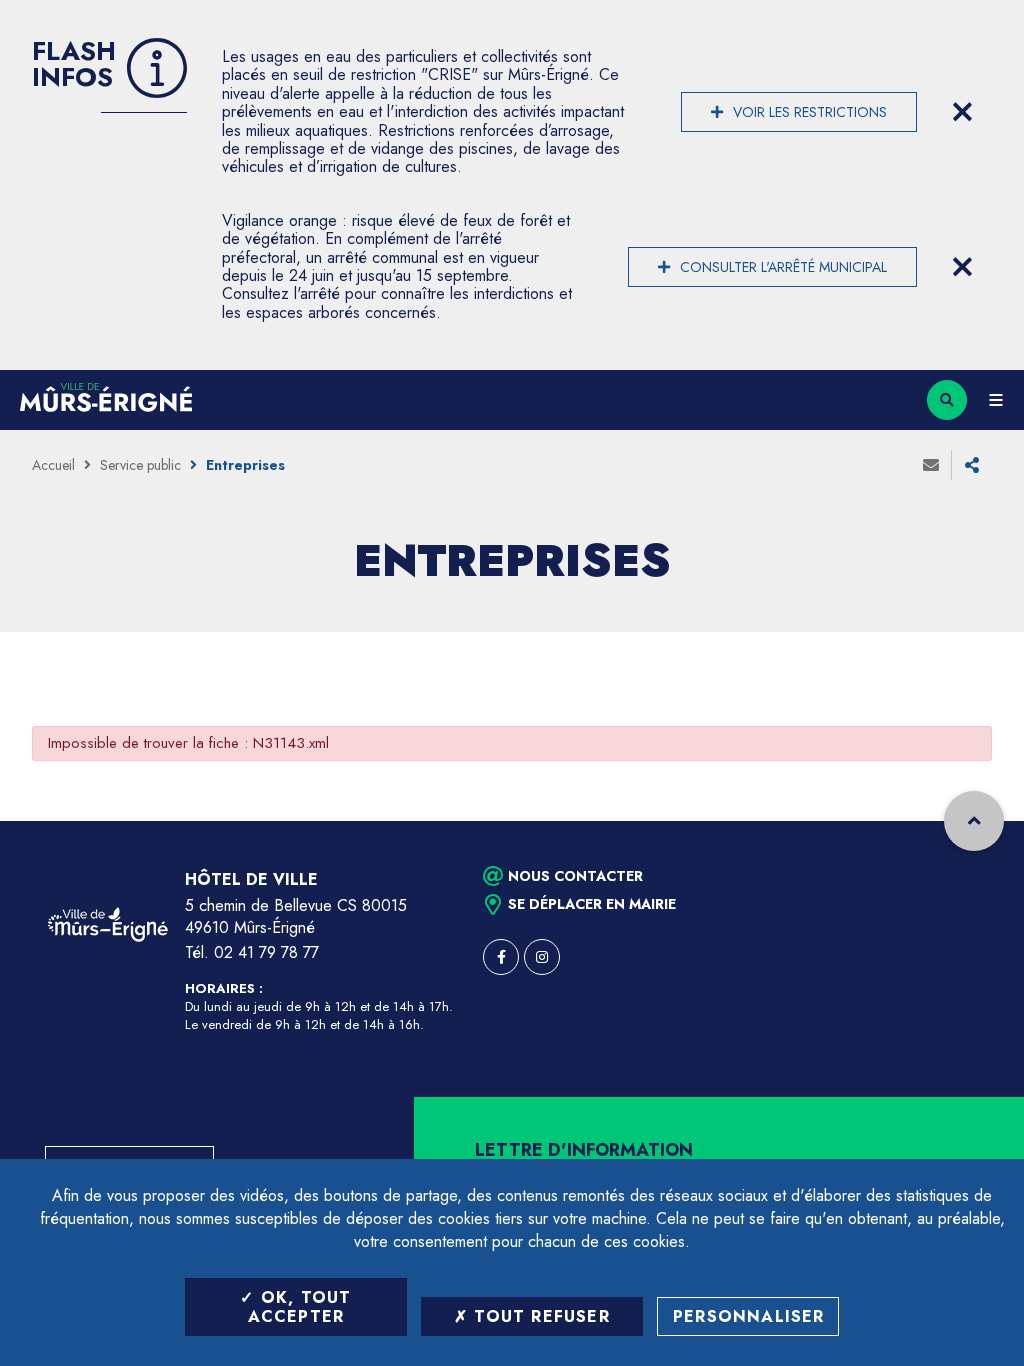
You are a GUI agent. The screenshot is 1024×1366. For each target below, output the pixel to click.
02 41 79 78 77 (266, 952)
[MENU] (995, 400)
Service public (140, 465)
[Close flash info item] (962, 112)
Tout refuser (539, 1316)
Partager (972, 465)
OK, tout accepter (300, 1307)
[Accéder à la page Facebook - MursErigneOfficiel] (501, 957)
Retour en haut (974, 821)
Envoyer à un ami (931, 465)
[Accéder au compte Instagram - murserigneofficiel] (542, 957)
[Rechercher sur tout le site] (947, 400)
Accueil (53, 465)
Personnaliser (749, 1316)
